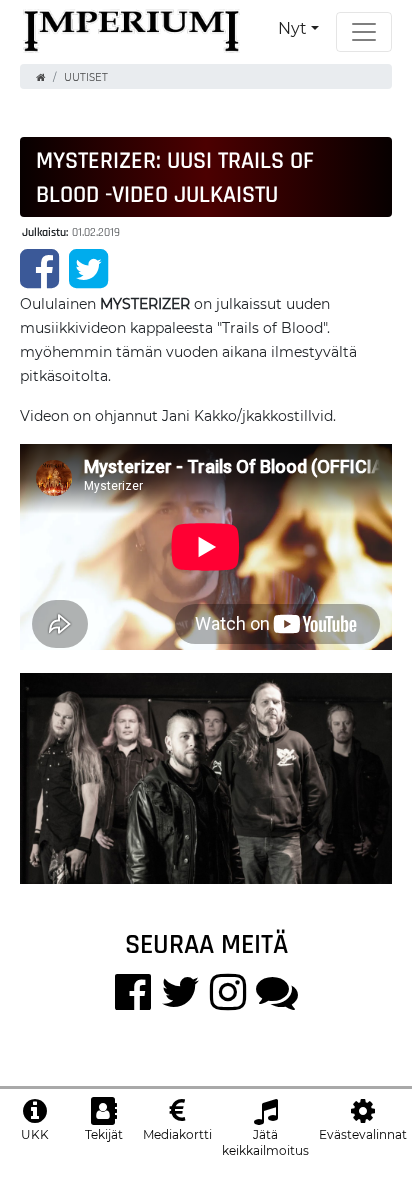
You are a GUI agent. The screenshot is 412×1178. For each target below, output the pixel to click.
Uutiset (86, 77)
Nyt (292, 28)
